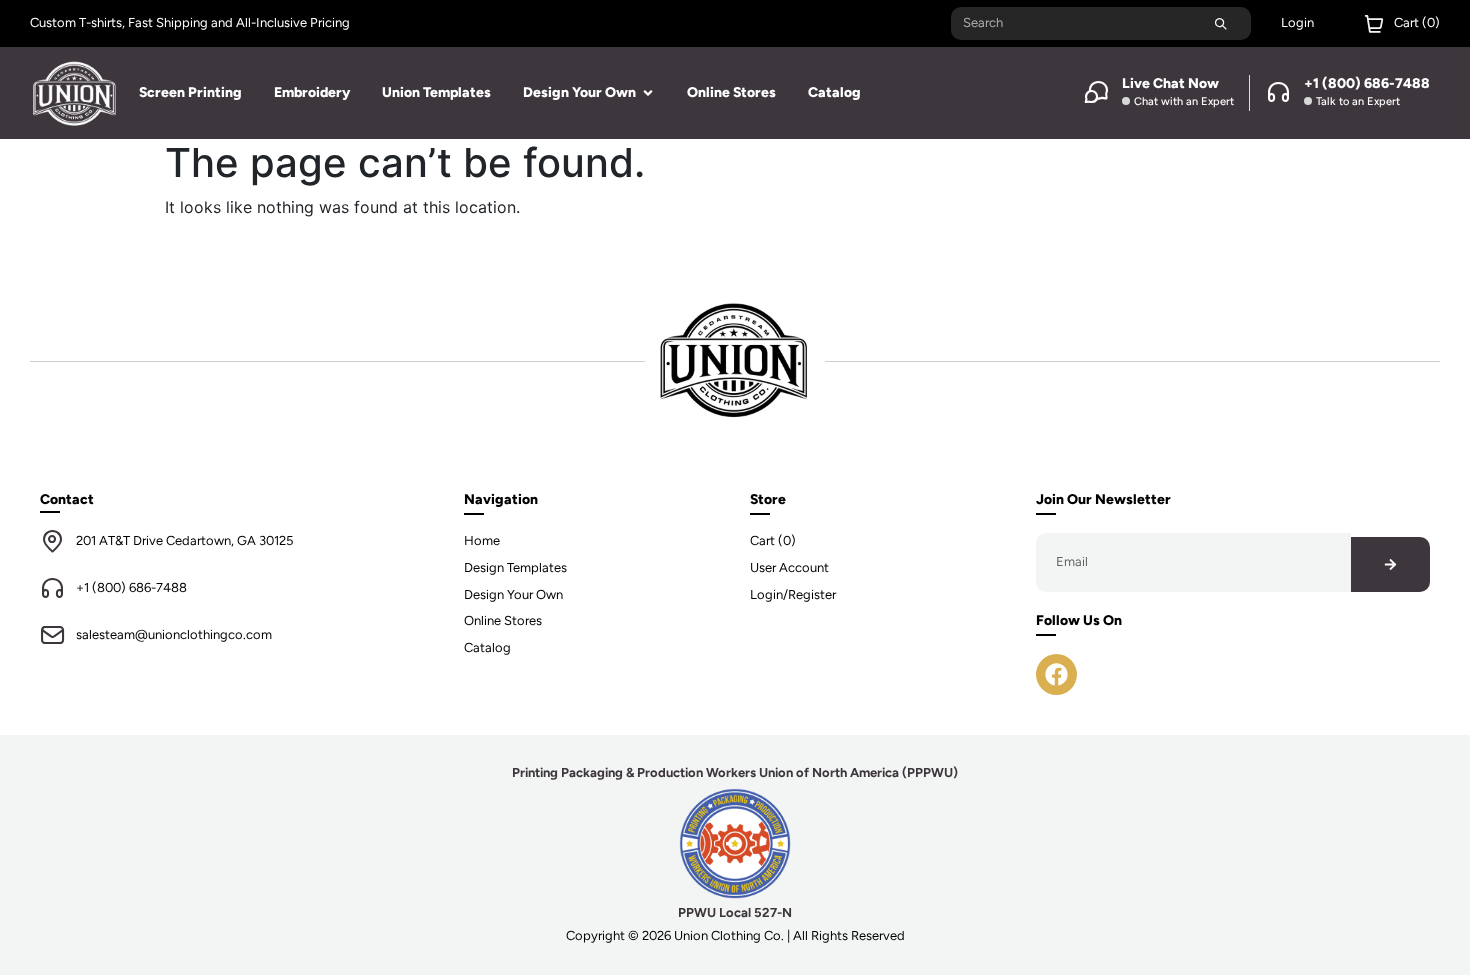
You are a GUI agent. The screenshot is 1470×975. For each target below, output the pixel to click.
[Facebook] (1056, 674)
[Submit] (1221, 23)
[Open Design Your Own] (648, 92)
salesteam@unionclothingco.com (174, 634)
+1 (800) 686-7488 (131, 587)
